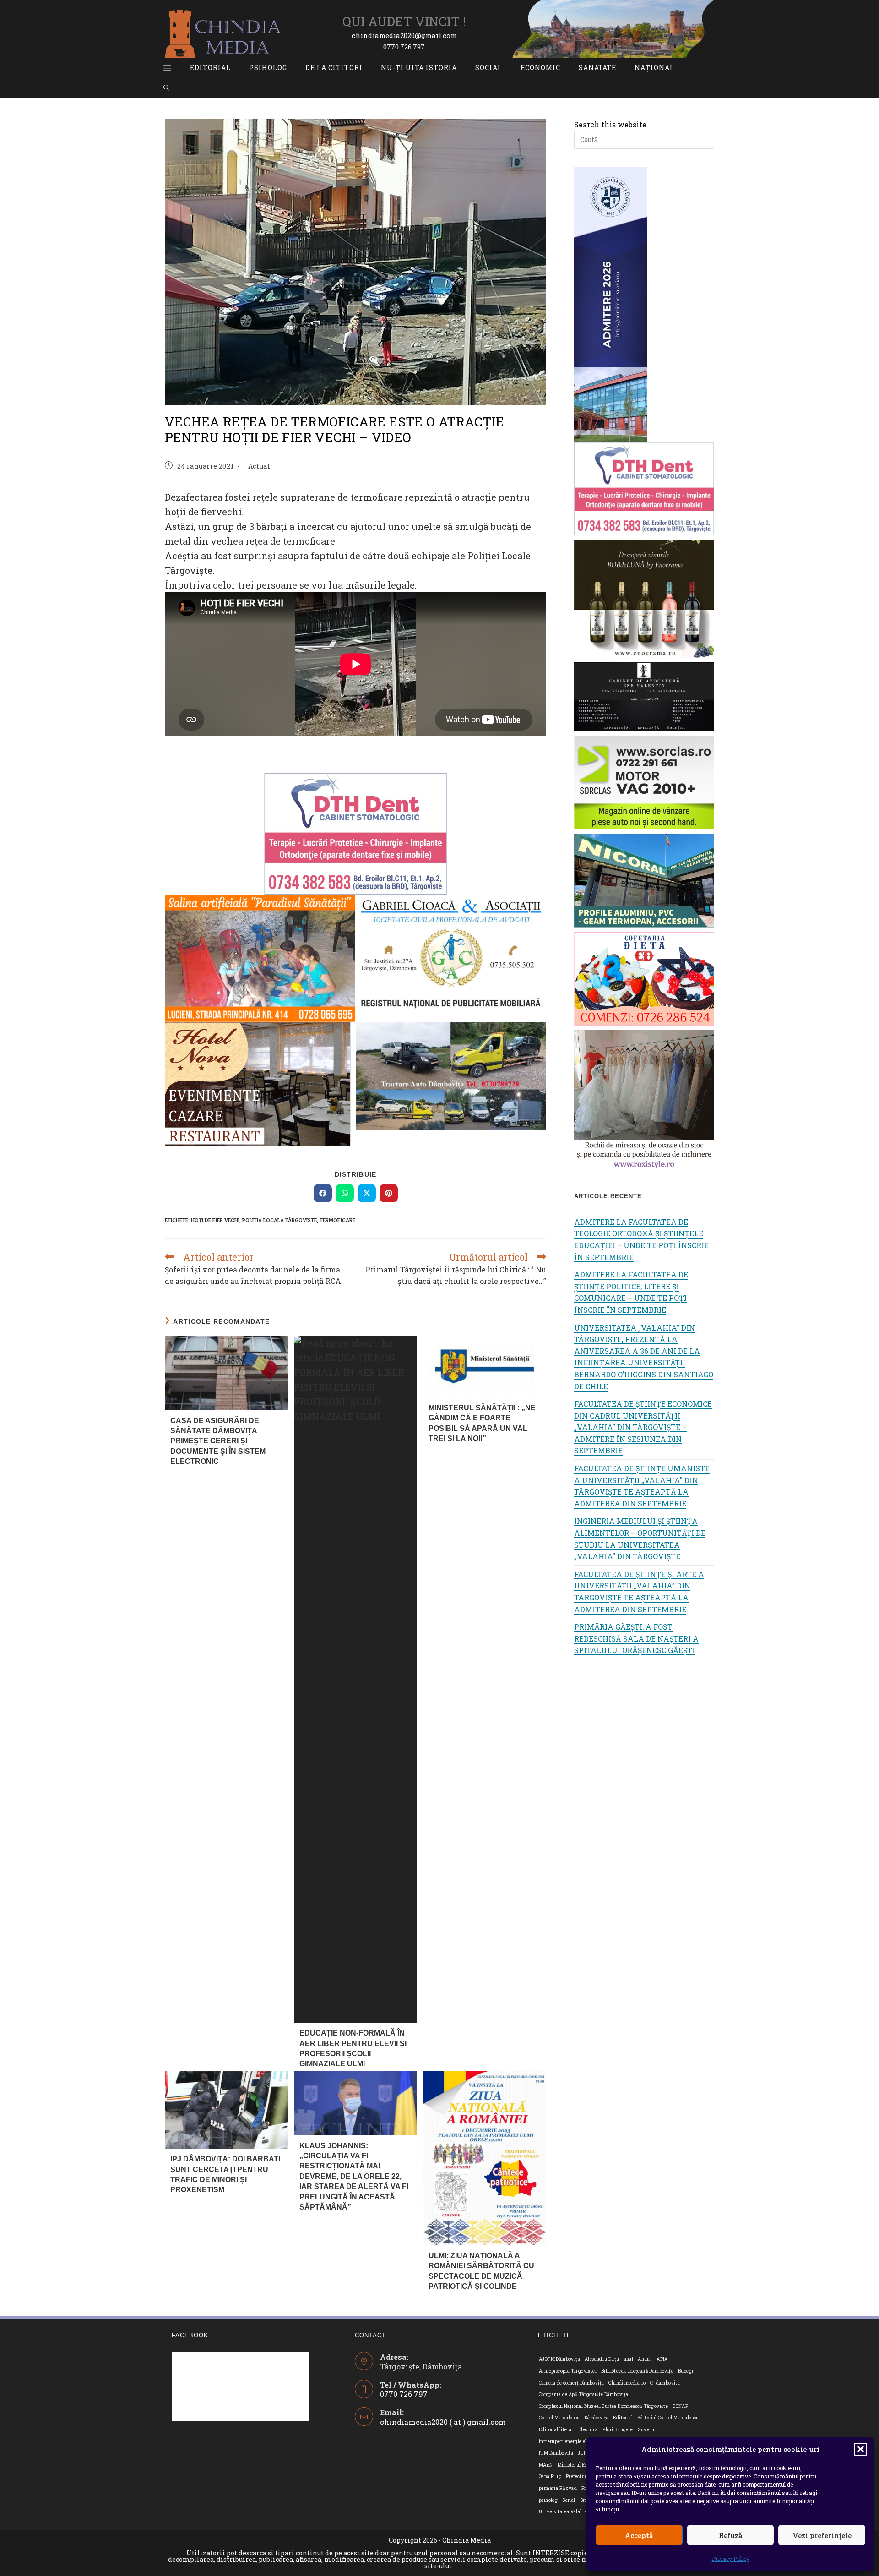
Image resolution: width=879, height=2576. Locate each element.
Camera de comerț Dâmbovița (571, 2383)
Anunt (645, 2359)
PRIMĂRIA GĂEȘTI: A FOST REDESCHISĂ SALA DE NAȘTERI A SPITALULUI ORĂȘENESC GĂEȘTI (636, 1638)
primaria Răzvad (558, 2488)
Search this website (610, 124)
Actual (259, 466)
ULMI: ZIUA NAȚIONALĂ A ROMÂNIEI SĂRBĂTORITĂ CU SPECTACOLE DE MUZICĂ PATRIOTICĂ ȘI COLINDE (481, 2271)
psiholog (548, 2500)
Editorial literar (556, 2430)
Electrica (588, 2430)
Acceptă (639, 2535)
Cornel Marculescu (559, 2418)
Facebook (190, 2335)
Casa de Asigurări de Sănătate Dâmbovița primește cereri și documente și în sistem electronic (218, 1441)
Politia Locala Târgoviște (279, 1220)
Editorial (623, 2418)
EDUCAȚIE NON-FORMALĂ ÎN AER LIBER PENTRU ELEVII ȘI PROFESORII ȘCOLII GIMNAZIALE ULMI (353, 2048)
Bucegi (686, 2371)
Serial (569, 2500)
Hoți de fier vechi (215, 1220)
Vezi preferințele (822, 2535)
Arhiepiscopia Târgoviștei (568, 2371)
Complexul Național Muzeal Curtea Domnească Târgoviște (603, 2406)
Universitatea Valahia (563, 2512)
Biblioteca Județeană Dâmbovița (637, 2371)
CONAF (680, 2406)
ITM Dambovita (556, 2453)
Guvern (646, 2430)
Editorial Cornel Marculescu (668, 2418)
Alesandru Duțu (602, 2359)
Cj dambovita (665, 2383)
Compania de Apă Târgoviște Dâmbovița (583, 2394)
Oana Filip (550, 2476)
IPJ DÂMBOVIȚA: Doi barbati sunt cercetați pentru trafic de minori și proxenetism (225, 2174)
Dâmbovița (597, 2418)
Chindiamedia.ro (627, 2383)
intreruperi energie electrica (571, 2442)
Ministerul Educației (581, 2465)
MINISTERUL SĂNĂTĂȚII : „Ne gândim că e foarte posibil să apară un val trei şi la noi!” (482, 1423)
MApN (546, 2465)
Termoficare (337, 1220)
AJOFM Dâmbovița (559, 2359)
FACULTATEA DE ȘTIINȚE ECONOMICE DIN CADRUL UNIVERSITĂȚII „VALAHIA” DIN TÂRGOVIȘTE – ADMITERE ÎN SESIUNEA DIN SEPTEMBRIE (643, 1427)
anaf (629, 2359)
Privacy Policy (731, 2559)
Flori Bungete (618, 2430)
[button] (861, 2449)
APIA (662, 2359)
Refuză (730, 2535)
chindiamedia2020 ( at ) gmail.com (443, 2422)
